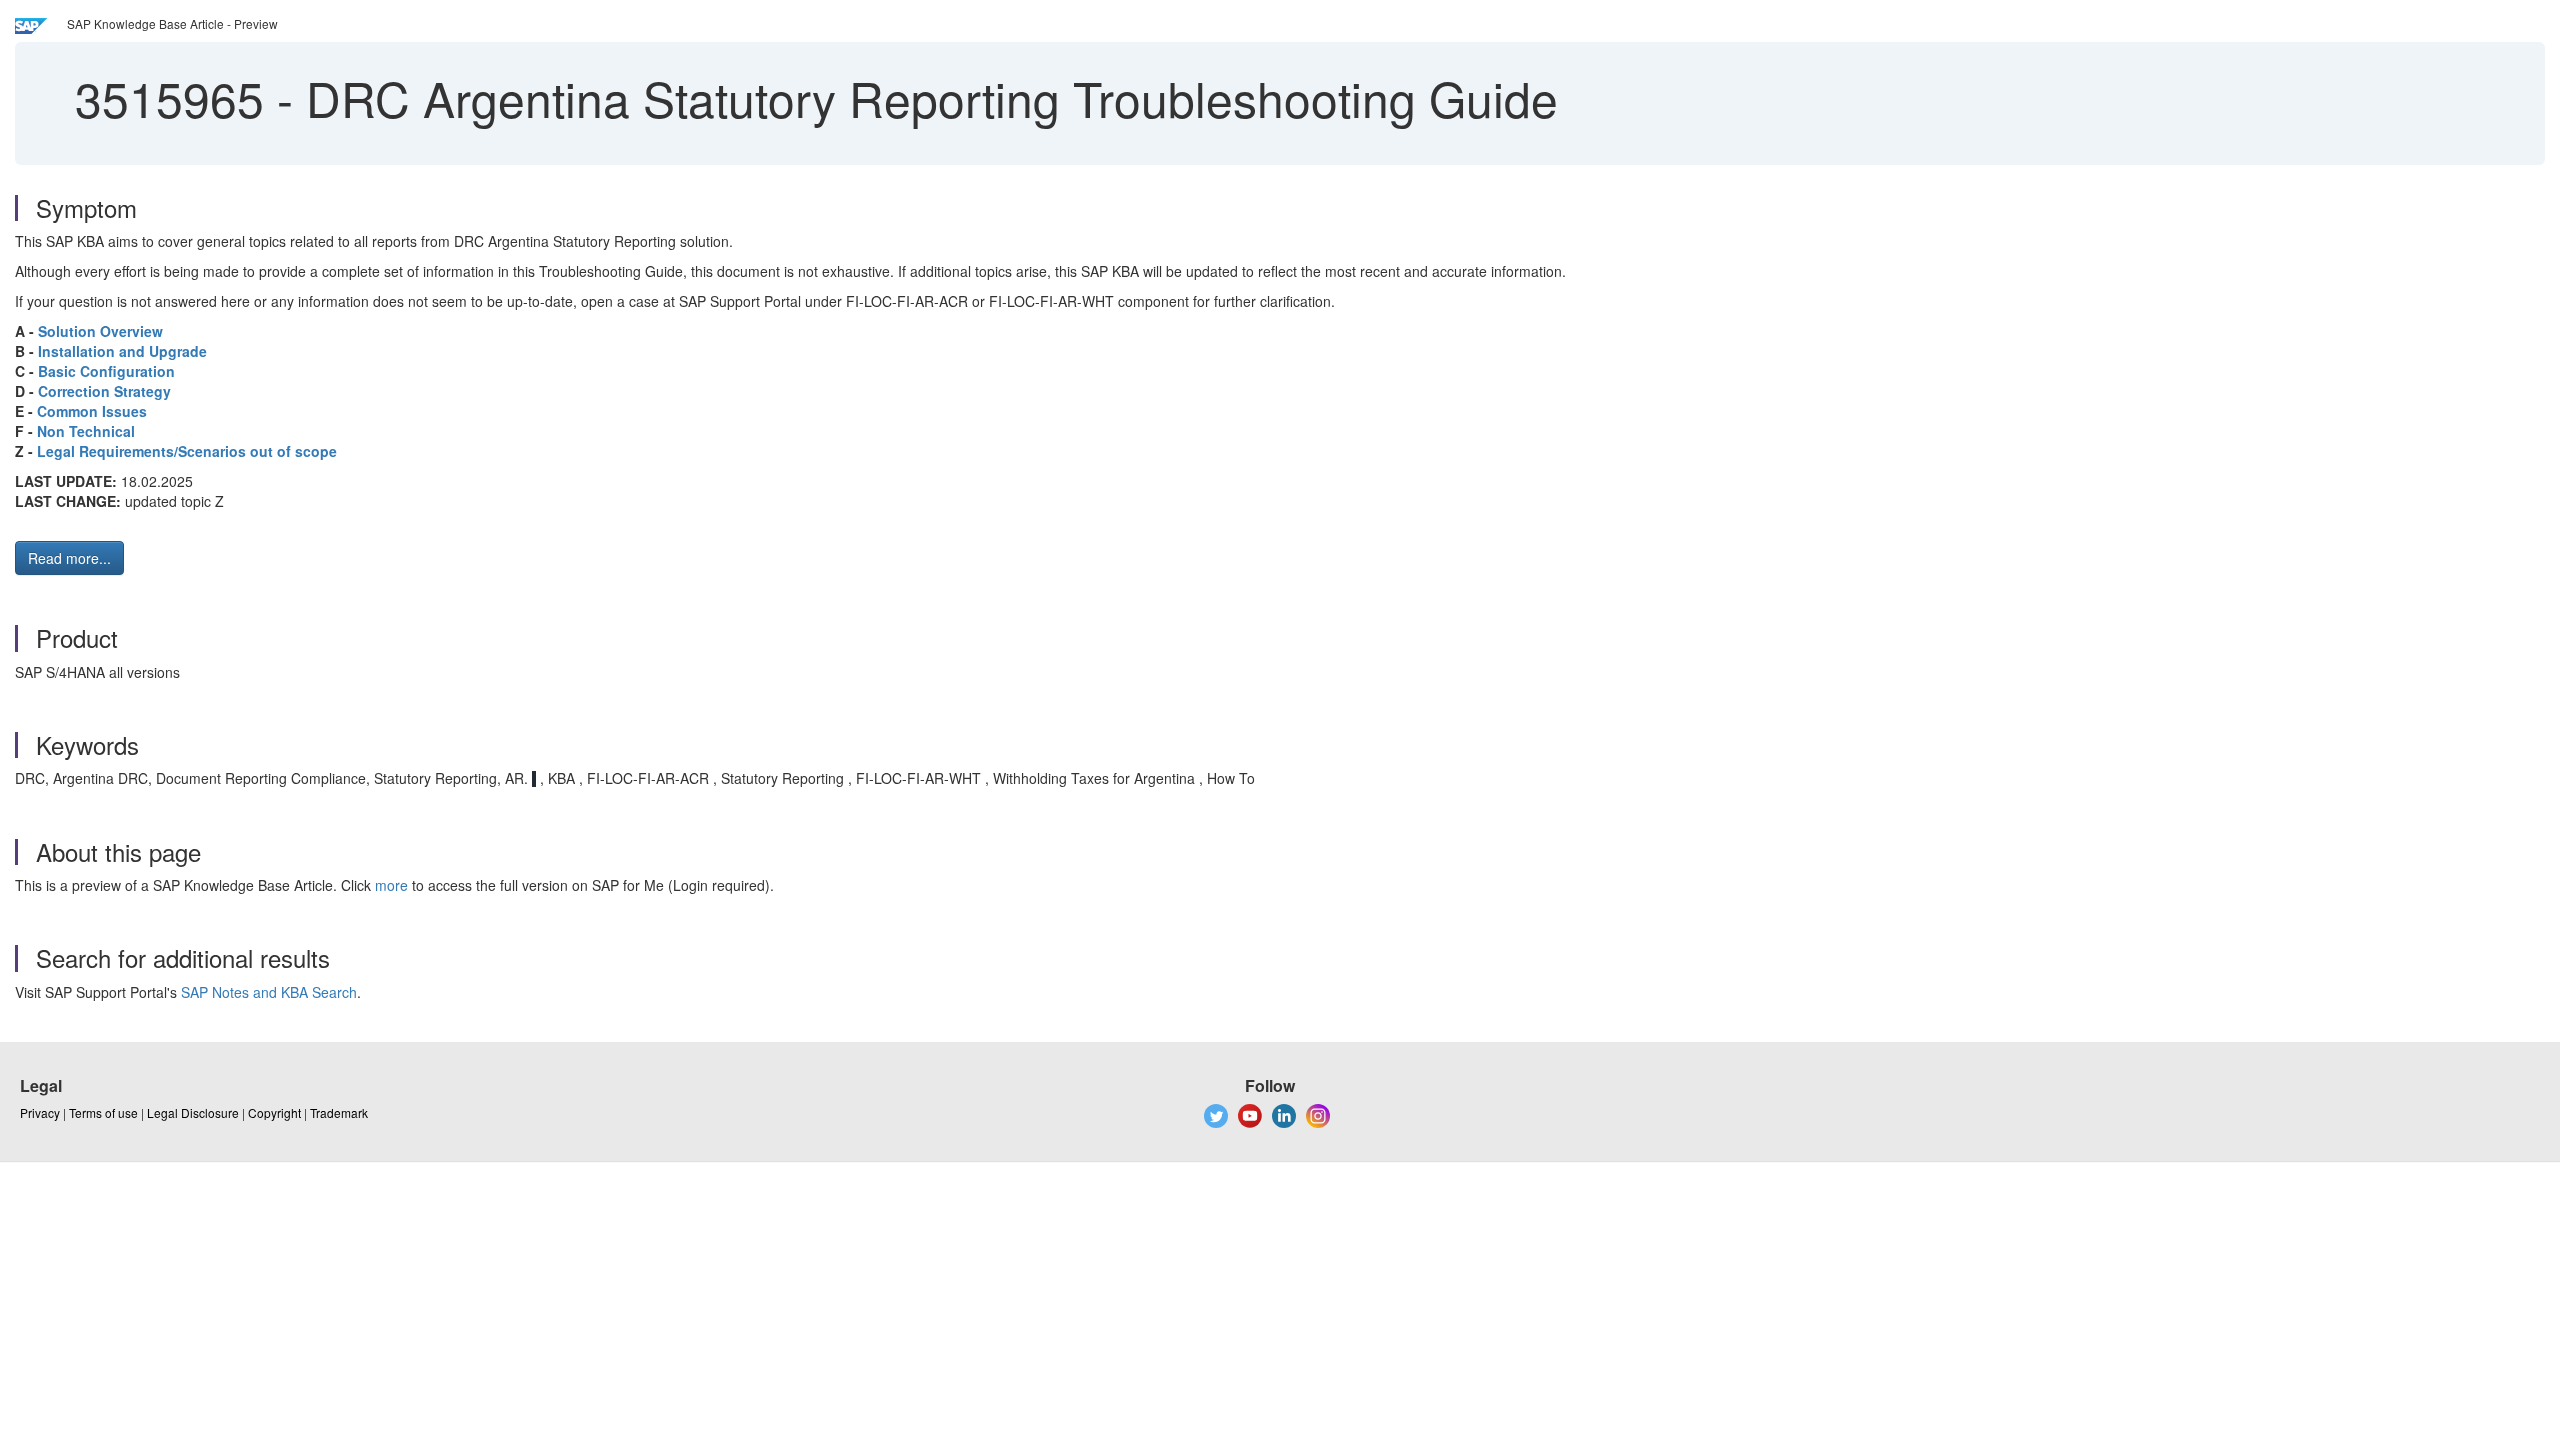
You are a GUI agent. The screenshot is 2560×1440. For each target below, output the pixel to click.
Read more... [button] (69, 558)
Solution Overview (100, 331)
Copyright (274, 1112)
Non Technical (86, 431)
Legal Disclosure (193, 1112)
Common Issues (92, 411)
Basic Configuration (106, 371)
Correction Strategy (104, 391)
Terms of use (103, 1112)
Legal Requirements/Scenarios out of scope (187, 451)
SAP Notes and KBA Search (269, 992)
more (391, 885)
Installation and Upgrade (122, 351)
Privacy (40, 1112)
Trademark (339, 1112)
